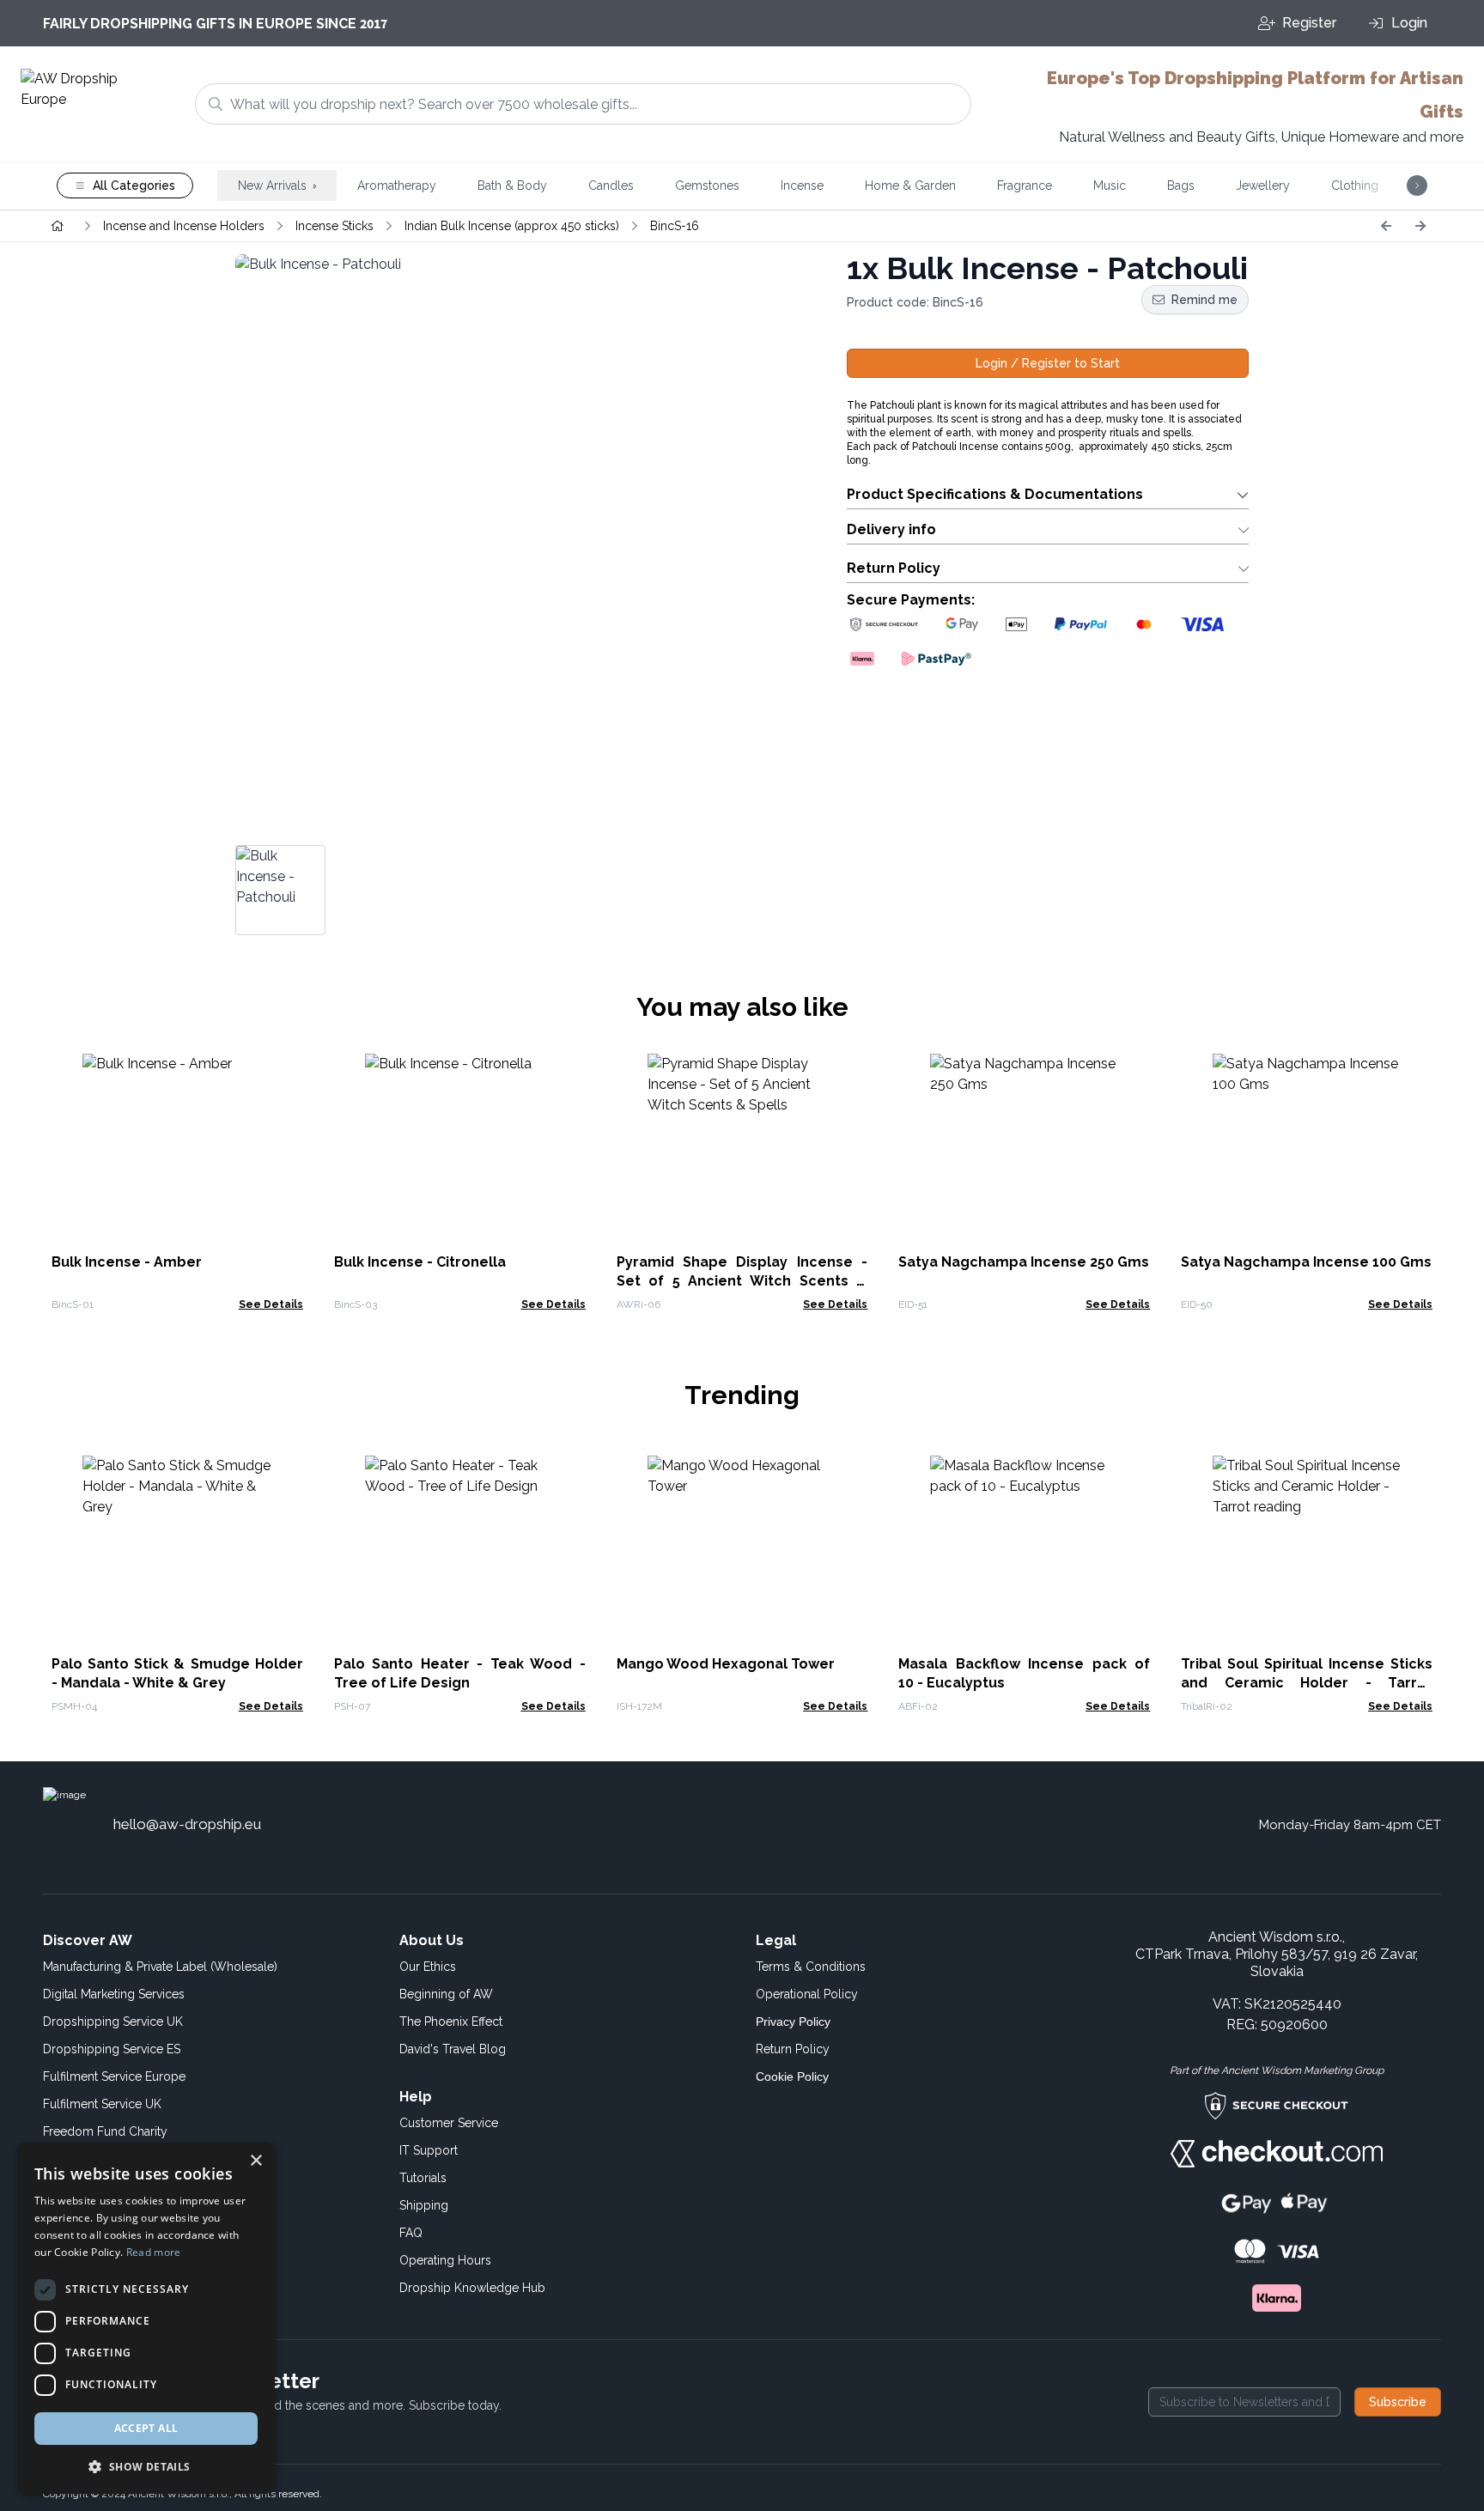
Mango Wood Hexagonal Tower (726, 1664)
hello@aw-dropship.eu (187, 1824)
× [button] (255, 2161)
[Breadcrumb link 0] (58, 226)
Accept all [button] (146, 2428)
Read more (154, 2252)
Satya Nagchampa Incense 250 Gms (1024, 1262)
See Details (271, 1304)
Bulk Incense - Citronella (420, 1262)
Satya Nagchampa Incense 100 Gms (1306, 1262)
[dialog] (146, 2318)
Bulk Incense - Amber (127, 1262)
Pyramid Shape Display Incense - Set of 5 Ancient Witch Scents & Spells (742, 1281)
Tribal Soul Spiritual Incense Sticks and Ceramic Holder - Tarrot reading (1307, 1683)
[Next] (1420, 226)
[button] (146, 2466)
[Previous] (1386, 226)
